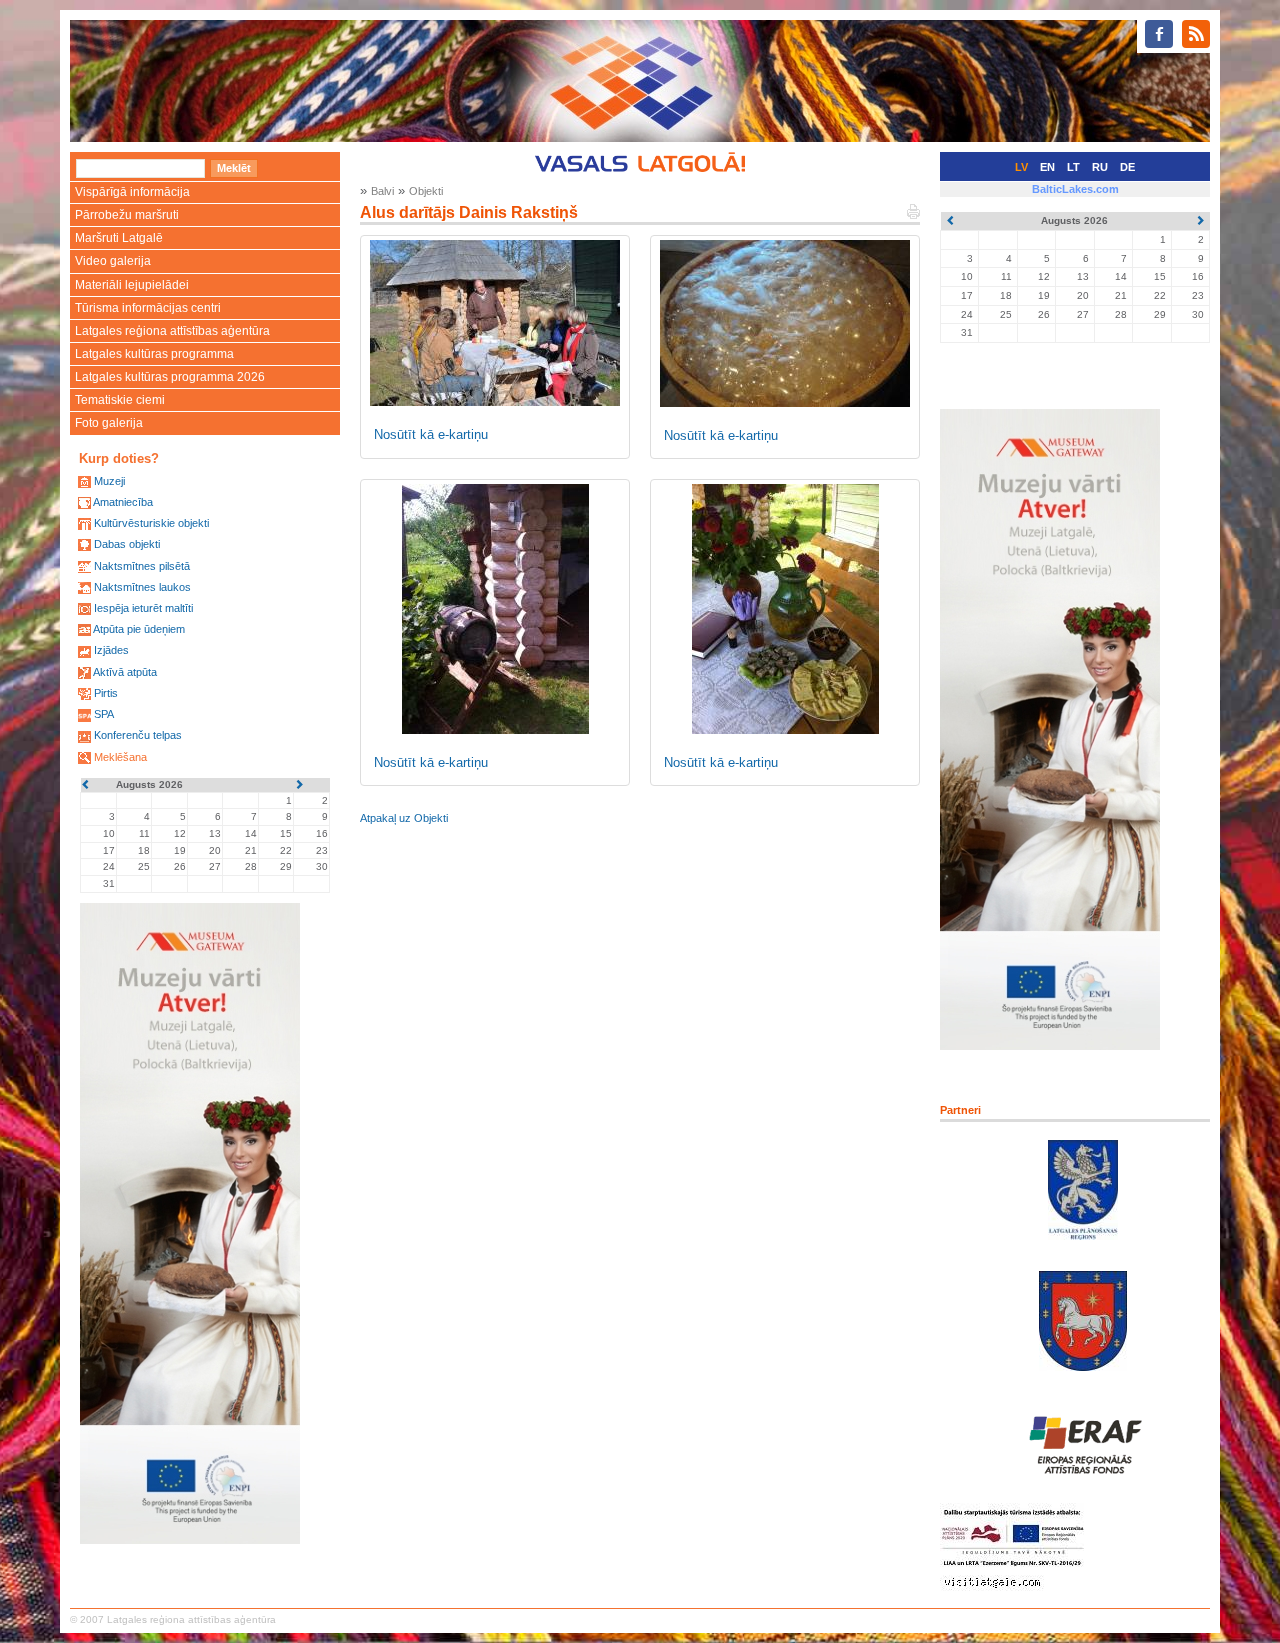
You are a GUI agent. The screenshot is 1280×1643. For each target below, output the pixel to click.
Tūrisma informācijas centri (148, 308)
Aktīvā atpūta (125, 672)
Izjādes (111, 650)
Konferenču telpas (138, 735)
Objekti (426, 191)
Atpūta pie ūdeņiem (139, 629)
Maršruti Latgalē (119, 238)
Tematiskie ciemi (120, 400)
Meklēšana (120, 757)
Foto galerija (109, 423)
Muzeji (109, 481)
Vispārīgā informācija (132, 192)
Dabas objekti (127, 544)
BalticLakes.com (1075, 189)
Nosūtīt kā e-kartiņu (431, 434)
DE (1127, 167)
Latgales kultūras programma (154, 354)
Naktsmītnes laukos (142, 587)
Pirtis (106, 693)
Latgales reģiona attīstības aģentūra (172, 331)
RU (1100, 167)
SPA (104, 714)
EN (1047, 167)
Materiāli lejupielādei (132, 285)
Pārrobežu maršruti (127, 215)
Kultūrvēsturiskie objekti (151, 523)
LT (1073, 167)
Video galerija (113, 261)
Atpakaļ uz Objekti (404, 818)
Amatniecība (123, 502)
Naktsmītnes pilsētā (142, 566)
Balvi (382, 191)
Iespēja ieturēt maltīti (143, 608)
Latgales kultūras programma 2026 (170, 377)
